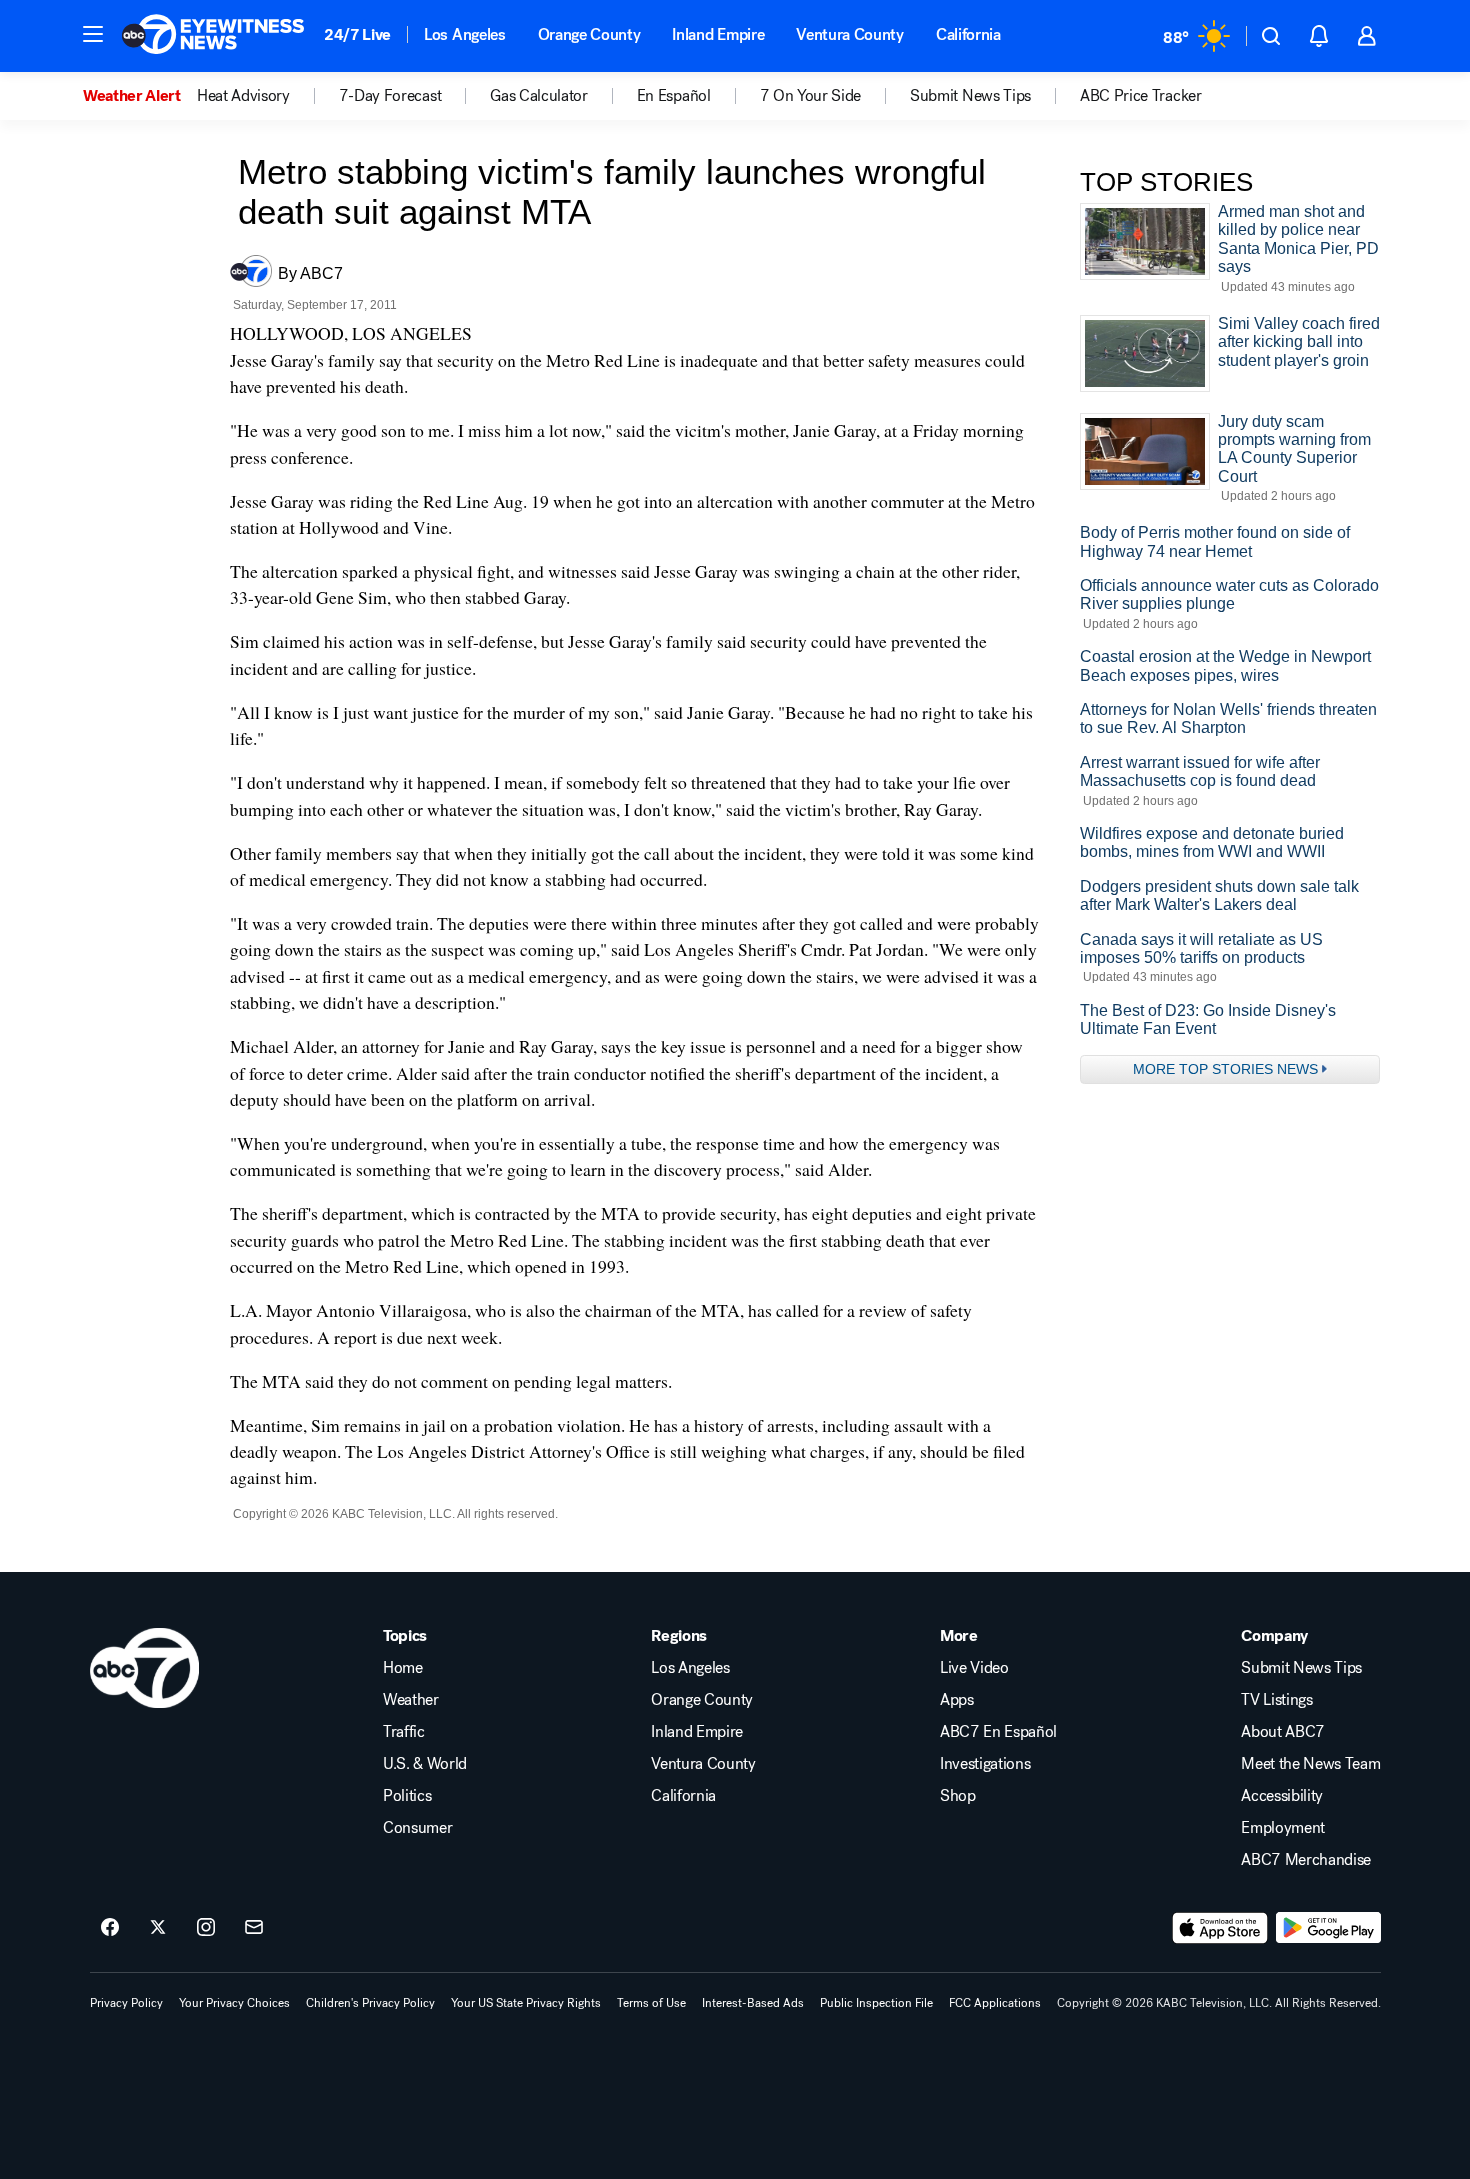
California (968, 34)
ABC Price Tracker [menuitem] (1141, 96)
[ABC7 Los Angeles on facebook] (110, 1928)
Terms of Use (651, 2003)
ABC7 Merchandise (1306, 1860)
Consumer (417, 1828)
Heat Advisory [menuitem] (243, 96)
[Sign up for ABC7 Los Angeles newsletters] (254, 1928)
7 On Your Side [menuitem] (811, 96)
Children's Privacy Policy (370, 2003)
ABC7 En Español (998, 1732)
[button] (93, 34)
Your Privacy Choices (234, 2003)
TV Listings (1276, 1700)
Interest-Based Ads (753, 2003)
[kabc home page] (144, 1668)
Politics (407, 1796)
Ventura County (850, 34)
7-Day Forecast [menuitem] (390, 96)
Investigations (985, 1764)
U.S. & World (425, 1764)
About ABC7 (1283, 1732)
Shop (958, 1796)
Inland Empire (718, 34)
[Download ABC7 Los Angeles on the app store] (1220, 1928)
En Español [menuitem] (674, 96)
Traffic (404, 1732)
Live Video (974, 1668)
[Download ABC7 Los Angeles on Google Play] (1328, 1928)
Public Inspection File (876, 2003)
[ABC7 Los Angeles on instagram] (206, 1928)
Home (403, 1668)
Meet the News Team (1310, 1764)
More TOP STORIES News (1225, 1069)
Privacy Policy (126, 2003)
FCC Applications (995, 2003)
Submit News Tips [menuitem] (970, 96)
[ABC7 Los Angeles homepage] (213, 36)
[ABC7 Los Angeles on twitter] (158, 1928)
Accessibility (1282, 1796)
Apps (957, 1700)
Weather (411, 1700)
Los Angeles (464, 34)
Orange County (589, 34)
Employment (1283, 1828)
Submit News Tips (1301, 1668)
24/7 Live (357, 34)
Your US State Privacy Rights (526, 2003)
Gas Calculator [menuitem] (539, 96)
